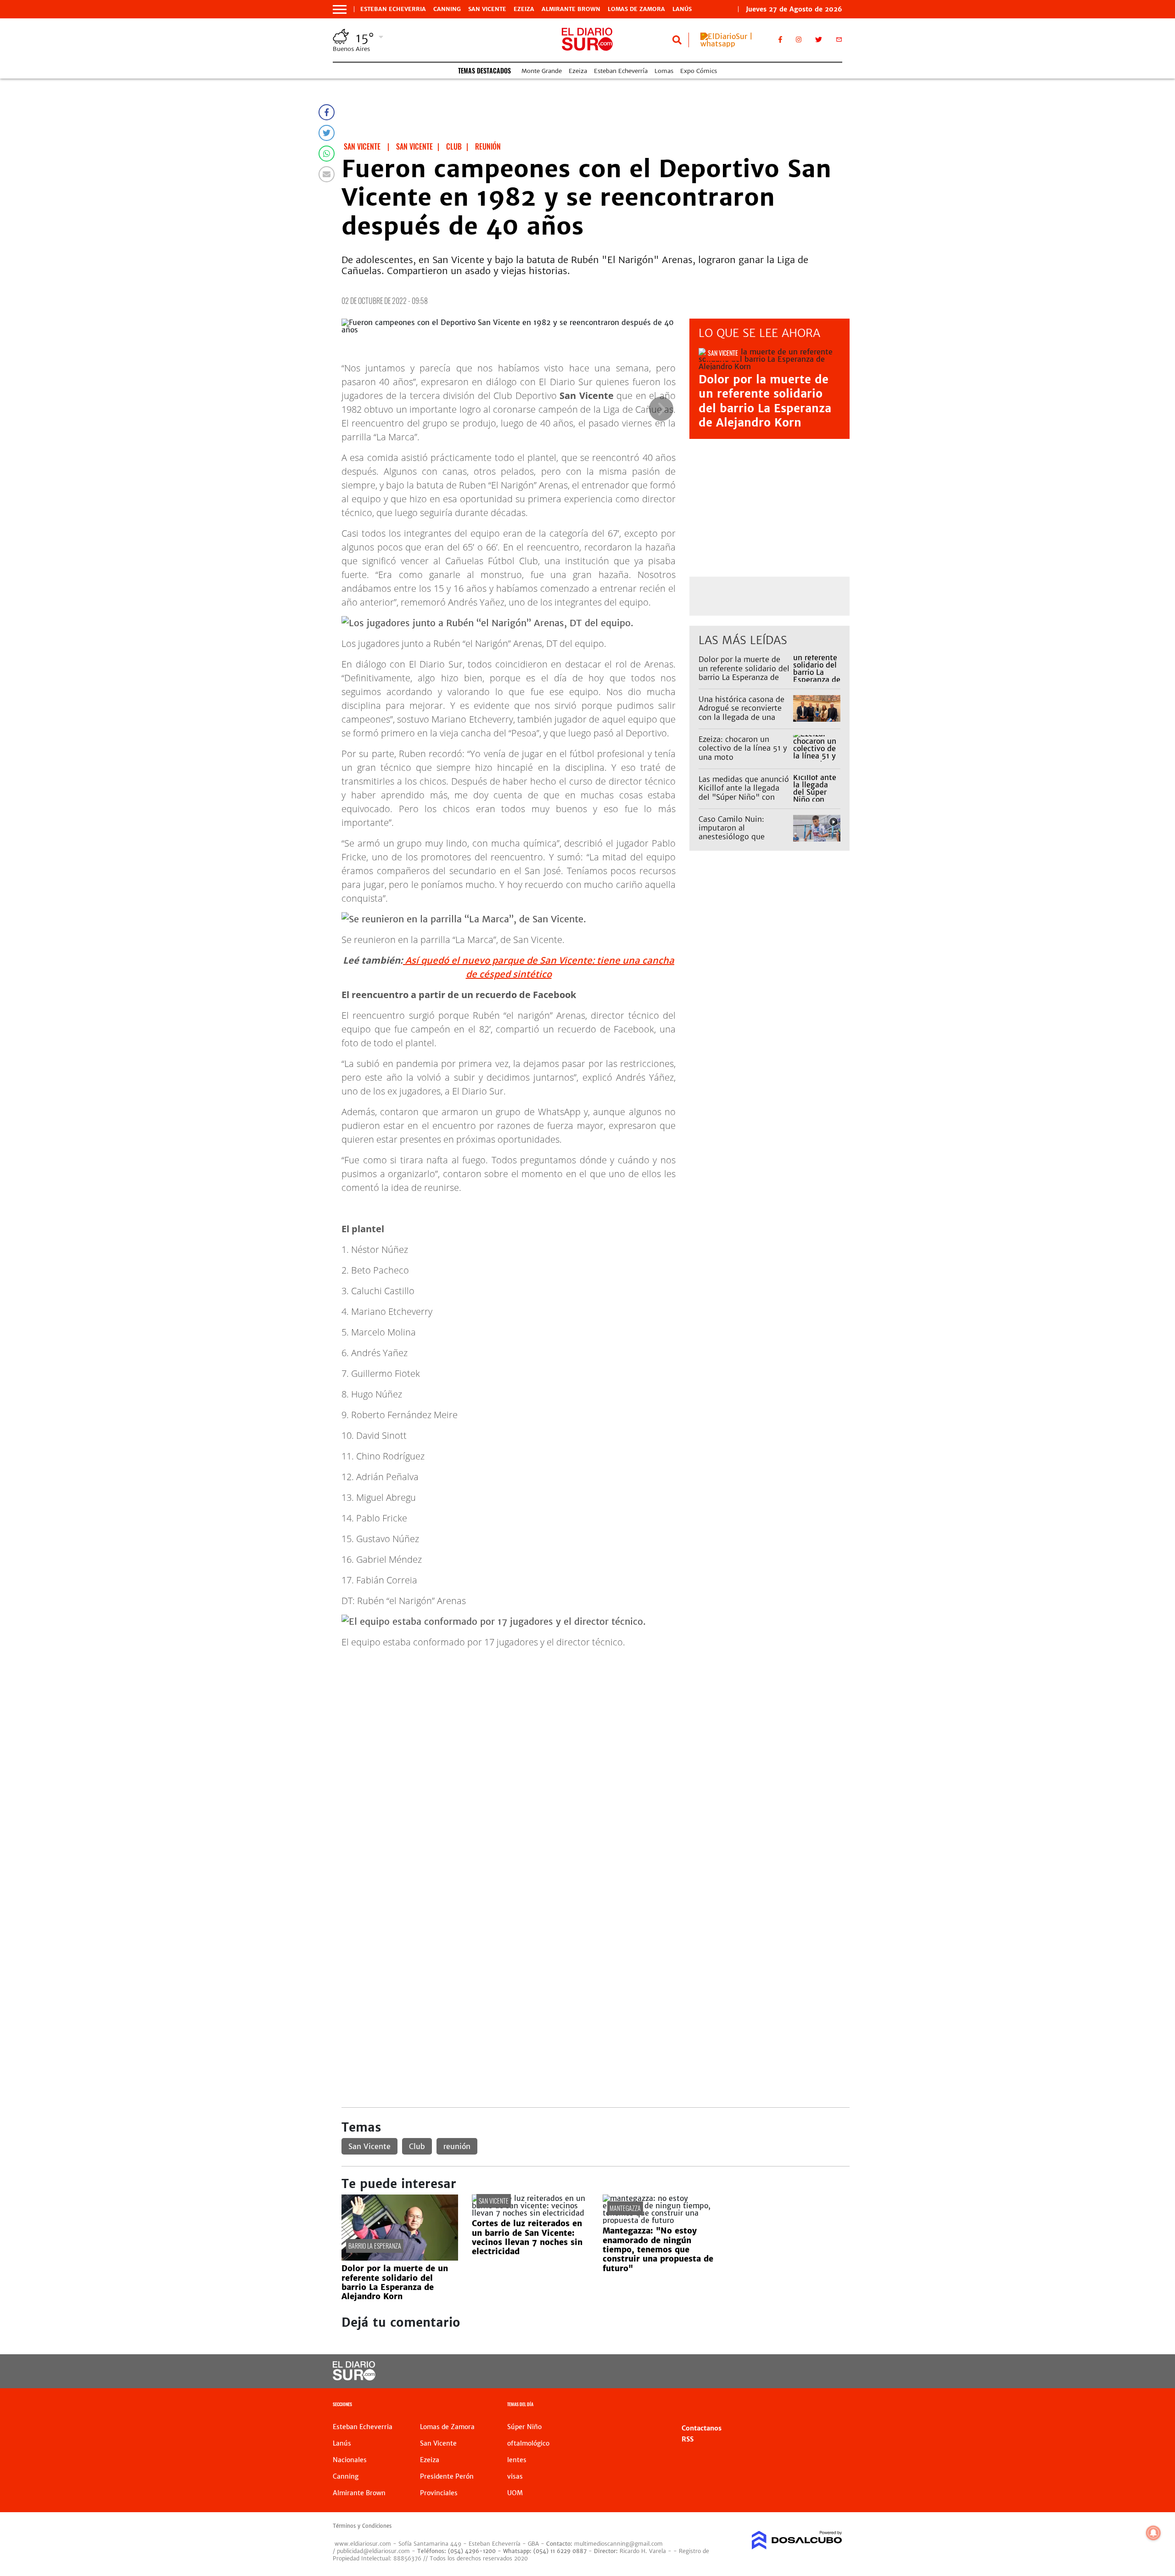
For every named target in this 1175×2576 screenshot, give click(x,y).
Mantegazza (625, 2208)
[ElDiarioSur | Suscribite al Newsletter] (839, 41)
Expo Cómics (699, 71)
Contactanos (702, 2428)
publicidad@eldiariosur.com (373, 2551)
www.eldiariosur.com (363, 2544)
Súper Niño (524, 2427)
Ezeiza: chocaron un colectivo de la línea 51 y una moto (743, 748)
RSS (688, 2439)
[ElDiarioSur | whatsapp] (733, 44)
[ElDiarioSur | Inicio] (832, 2405)
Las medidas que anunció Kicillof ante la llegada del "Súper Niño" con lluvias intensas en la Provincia (744, 797)
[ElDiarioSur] (354, 2378)
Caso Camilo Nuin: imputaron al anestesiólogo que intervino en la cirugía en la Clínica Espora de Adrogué (744, 841)
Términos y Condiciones (362, 2526)
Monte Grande (542, 71)
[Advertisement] (596, 1720)
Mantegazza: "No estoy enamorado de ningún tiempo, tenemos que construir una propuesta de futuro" (658, 2250)
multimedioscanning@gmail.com (618, 2544)
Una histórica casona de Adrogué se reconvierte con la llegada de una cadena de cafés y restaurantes (741, 717)
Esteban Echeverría (621, 71)
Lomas (664, 71)
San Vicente (487, 9)
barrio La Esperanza (375, 2246)
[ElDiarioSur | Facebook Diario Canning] (780, 41)
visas (515, 2476)
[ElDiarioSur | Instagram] (799, 41)
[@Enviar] (327, 174)
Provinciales (439, 2493)
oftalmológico (528, 2443)
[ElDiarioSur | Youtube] (779, 2371)
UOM (515, 2493)
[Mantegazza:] (661, 2220)
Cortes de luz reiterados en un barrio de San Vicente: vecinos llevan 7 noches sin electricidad (527, 2237)
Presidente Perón (447, 2476)
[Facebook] (327, 112)
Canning (447, 9)
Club (417, 2146)
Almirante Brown (571, 9)
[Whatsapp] (327, 154)
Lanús (682, 9)
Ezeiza (524, 9)
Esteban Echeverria (393, 9)
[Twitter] (327, 133)
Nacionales (350, 2460)
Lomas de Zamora (636, 9)
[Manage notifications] (1153, 2533)
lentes (517, 2460)
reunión (457, 2146)
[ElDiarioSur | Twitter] (818, 41)
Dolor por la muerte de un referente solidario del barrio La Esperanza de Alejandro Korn (765, 401)
